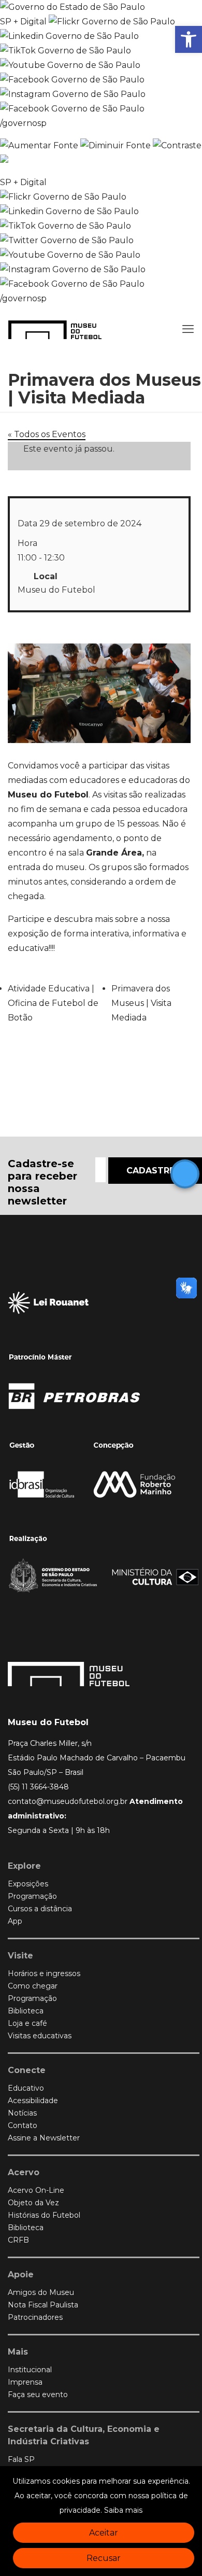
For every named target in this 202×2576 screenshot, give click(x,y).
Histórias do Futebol (44, 2215)
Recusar (104, 2558)
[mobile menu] (188, 329)
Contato (23, 2125)
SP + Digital (23, 22)
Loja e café (27, 2023)
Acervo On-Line (36, 2190)
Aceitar (104, 2533)
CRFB (18, 2240)
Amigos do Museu (41, 2292)
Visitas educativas (40, 2036)
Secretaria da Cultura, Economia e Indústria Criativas (84, 2435)
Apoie (21, 2274)
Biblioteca (26, 2011)
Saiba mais (123, 2510)
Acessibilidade (33, 2101)
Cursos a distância (40, 1909)
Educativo (26, 2088)
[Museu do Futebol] (55, 329)
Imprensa (25, 2382)
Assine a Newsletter (44, 2138)
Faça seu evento (38, 2395)
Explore (24, 1866)
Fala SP (21, 2459)
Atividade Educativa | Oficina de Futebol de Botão (53, 1003)
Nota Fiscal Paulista (43, 2305)
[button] (189, 39)
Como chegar (33, 1986)
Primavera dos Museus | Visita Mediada (141, 1003)
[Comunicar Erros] (4, 160)
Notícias (22, 2113)
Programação (32, 1896)
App (15, 1921)
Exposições (28, 1884)
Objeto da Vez (33, 2203)
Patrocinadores (35, 2317)
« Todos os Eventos (47, 434)
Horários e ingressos (44, 1973)
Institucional (30, 2370)
